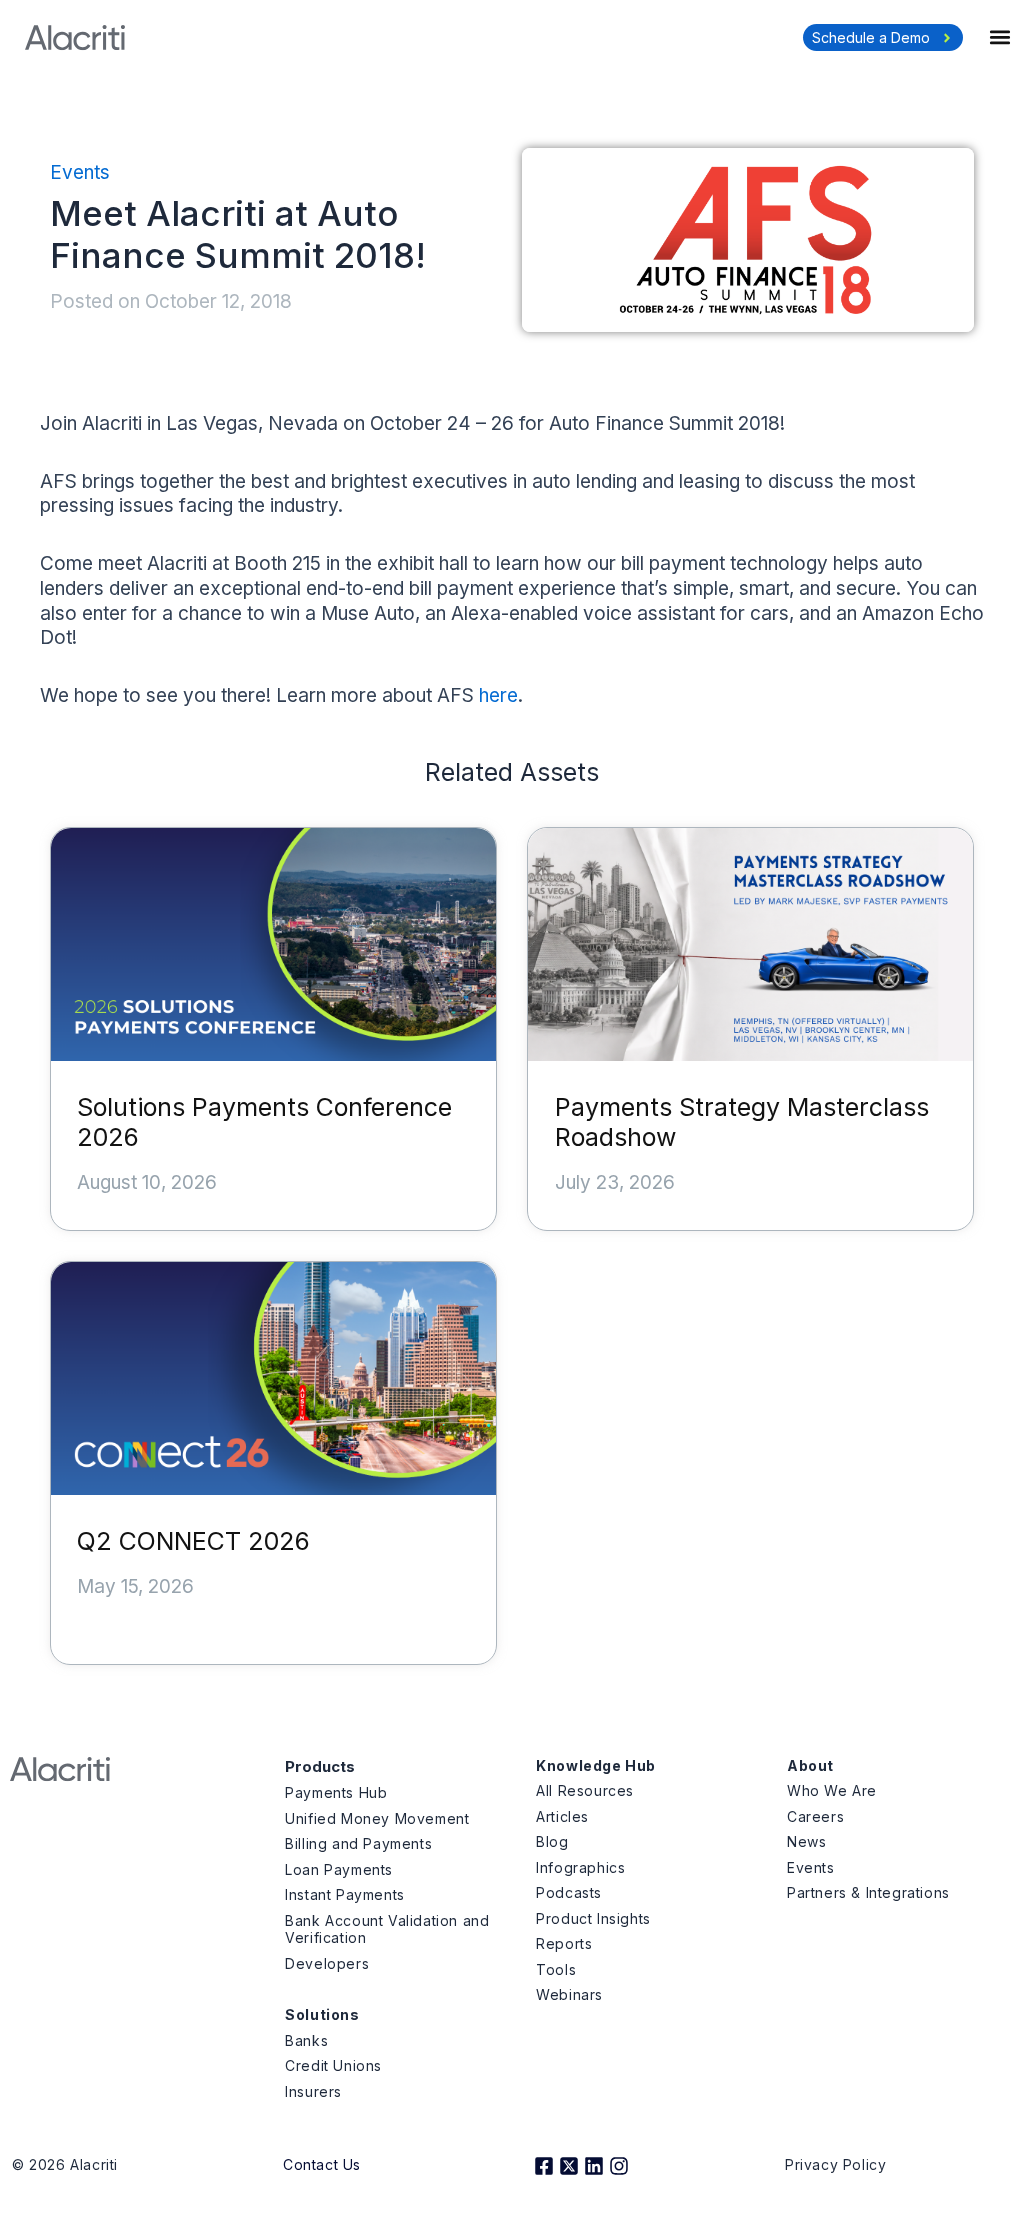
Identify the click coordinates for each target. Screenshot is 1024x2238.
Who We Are (832, 1790)
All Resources (585, 1790)
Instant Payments (345, 1894)
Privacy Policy (835, 2164)
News (806, 1841)
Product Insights (593, 1918)
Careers (815, 1816)
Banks (306, 2040)
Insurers (313, 2091)
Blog (552, 1841)
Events (80, 172)
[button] (999, 36)
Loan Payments (339, 1869)
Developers (327, 1963)
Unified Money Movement (377, 1818)
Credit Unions (333, 2065)
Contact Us (322, 2164)
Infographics (580, 1867)
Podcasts (569, 1892)
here (498, 695)
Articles (562, 1816)
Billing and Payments (358, 1843)
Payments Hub (336, 1792)
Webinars (569, 1994)
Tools (556, 1969)
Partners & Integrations (868, 1892)
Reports (564, 1943)
